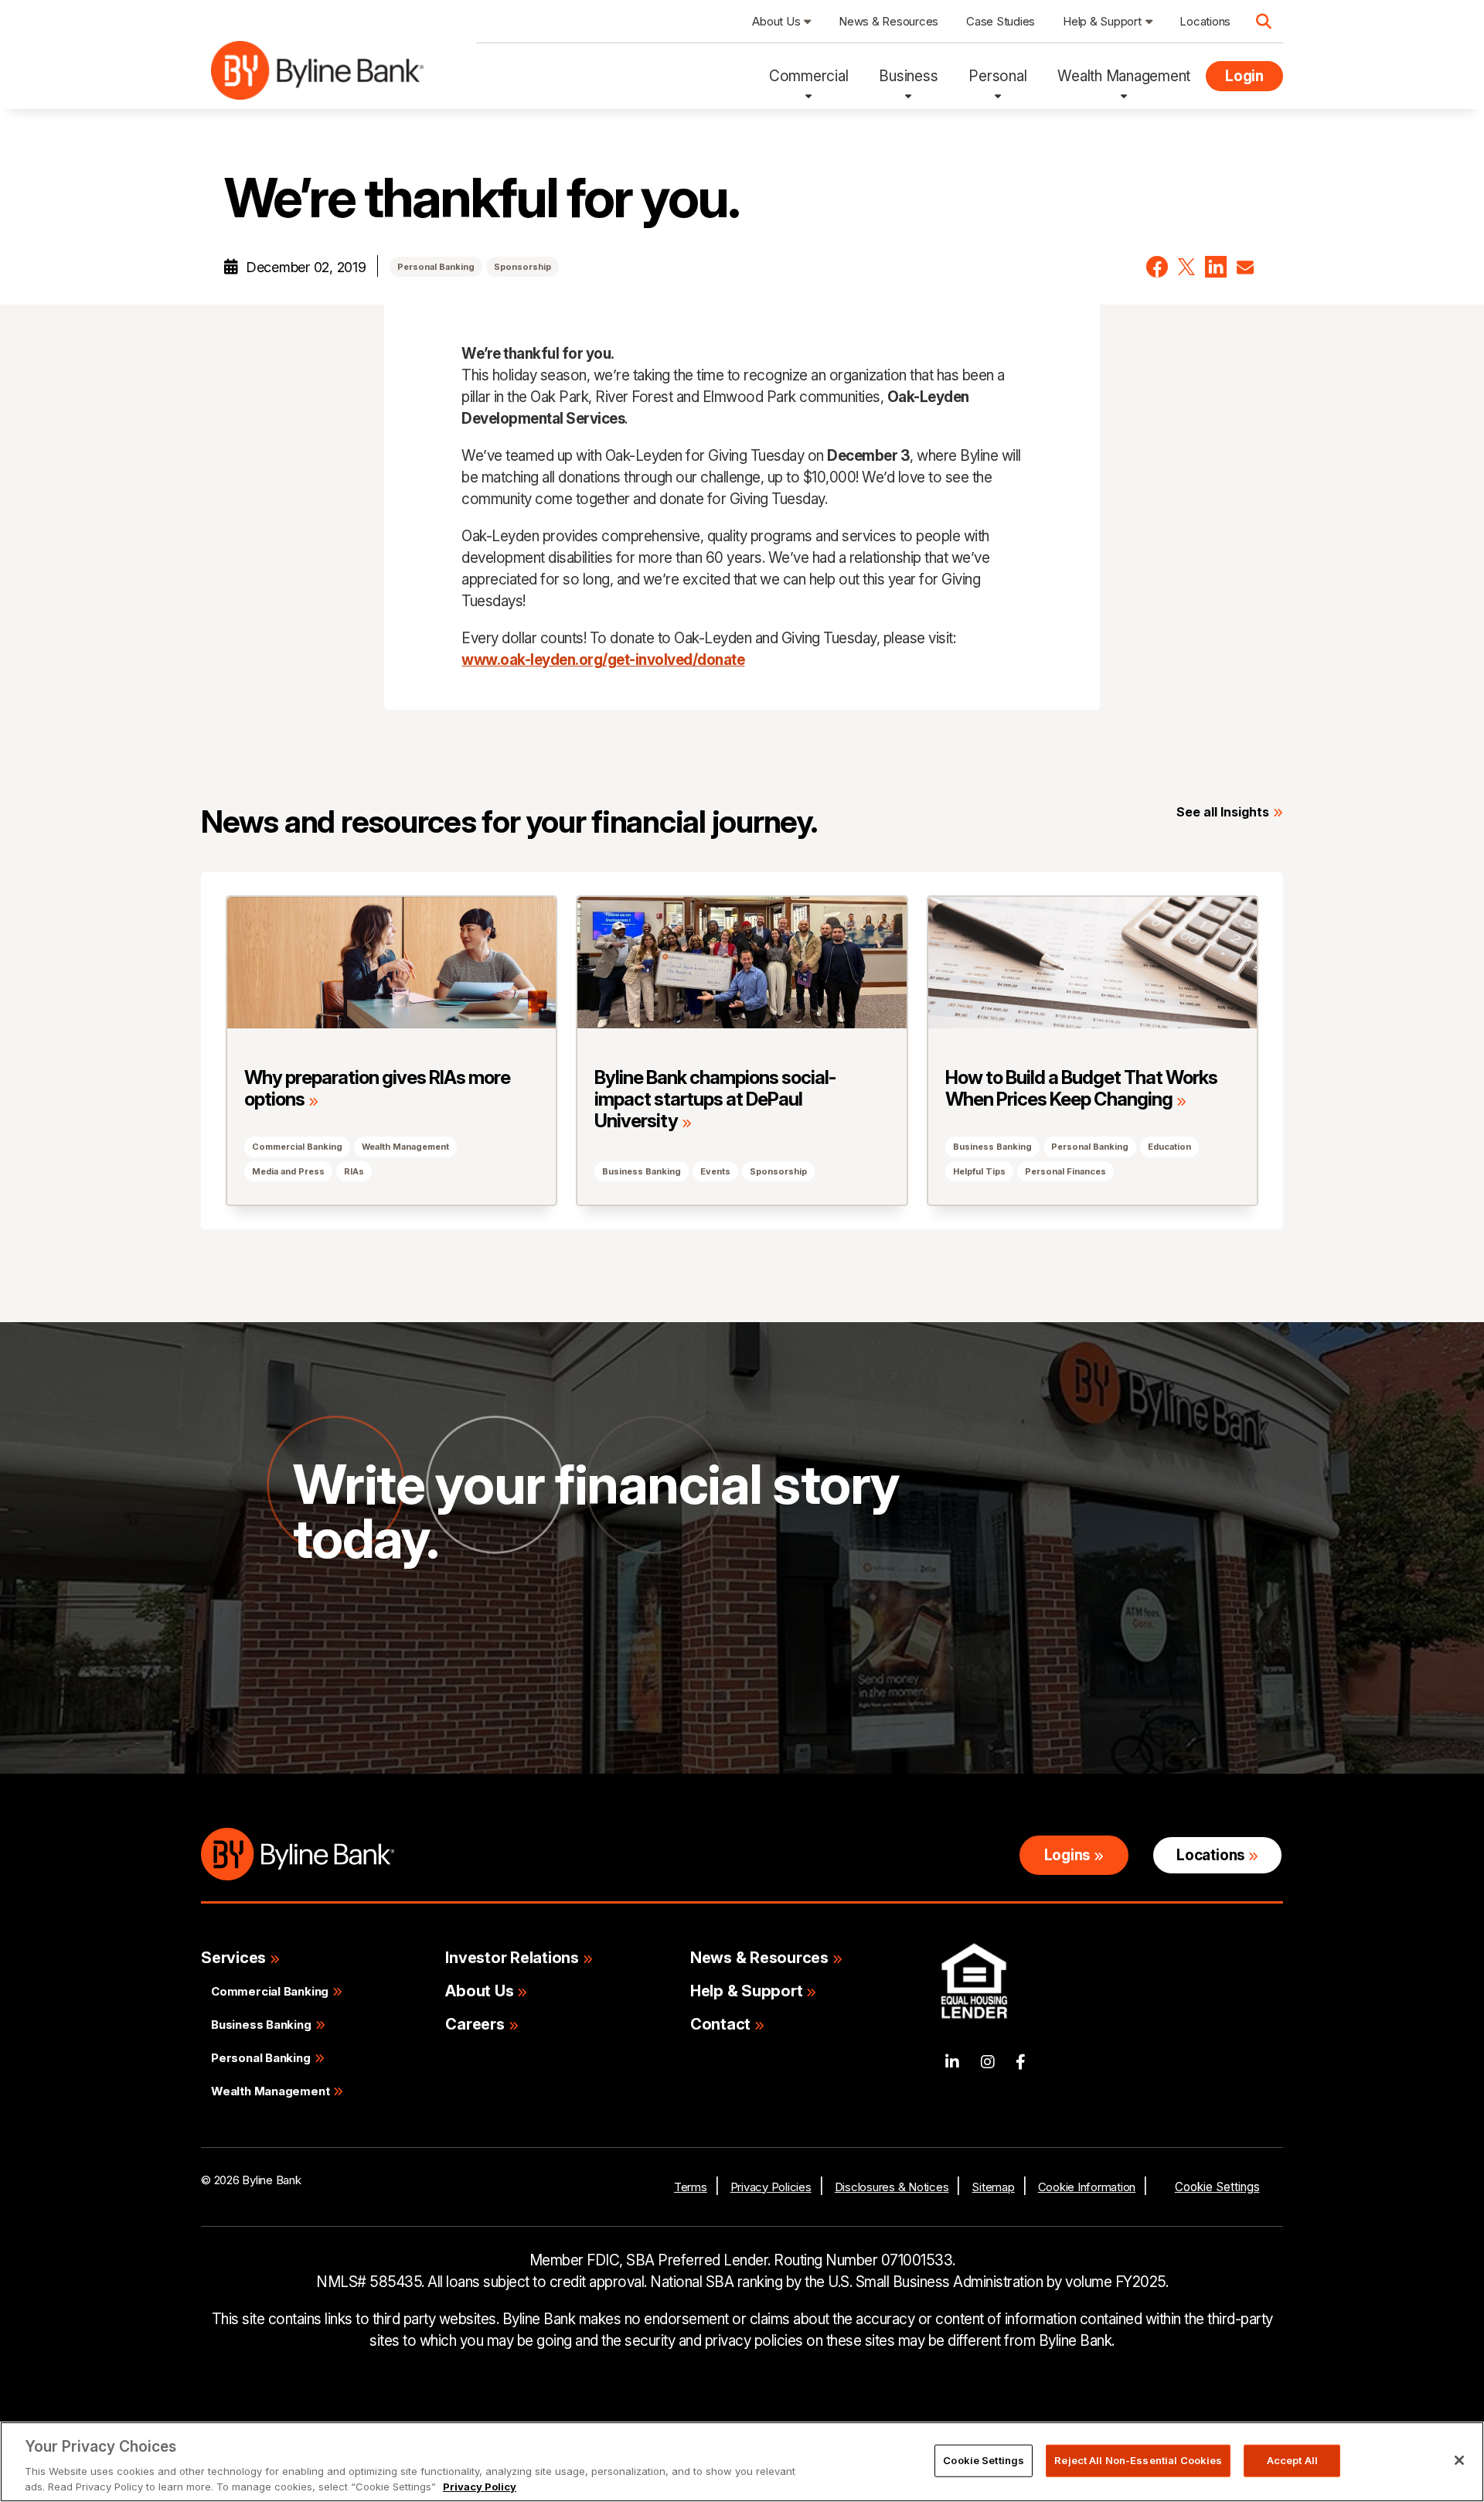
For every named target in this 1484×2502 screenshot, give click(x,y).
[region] (742, 2462)
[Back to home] (317, 76)
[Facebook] (1021, 2062)
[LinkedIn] (952, 2062)
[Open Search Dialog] (1264, 22)
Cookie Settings (1217, 2187)
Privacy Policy (480, 2486)
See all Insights (1223, 812)
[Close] (1459, 2460)
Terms (691, 2187)
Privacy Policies (771, 2187)
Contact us (355, 1661)
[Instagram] (988, 2062)
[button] (1157, 267)
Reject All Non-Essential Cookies (1138, 2460)
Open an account (527, 1661)
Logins (1067, 1855)
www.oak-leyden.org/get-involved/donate (603, 660)
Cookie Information (1087, 2187)
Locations (1210, 1855)
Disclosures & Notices (892, 2187)
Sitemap (993, 2187)
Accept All (1292, 2460)
